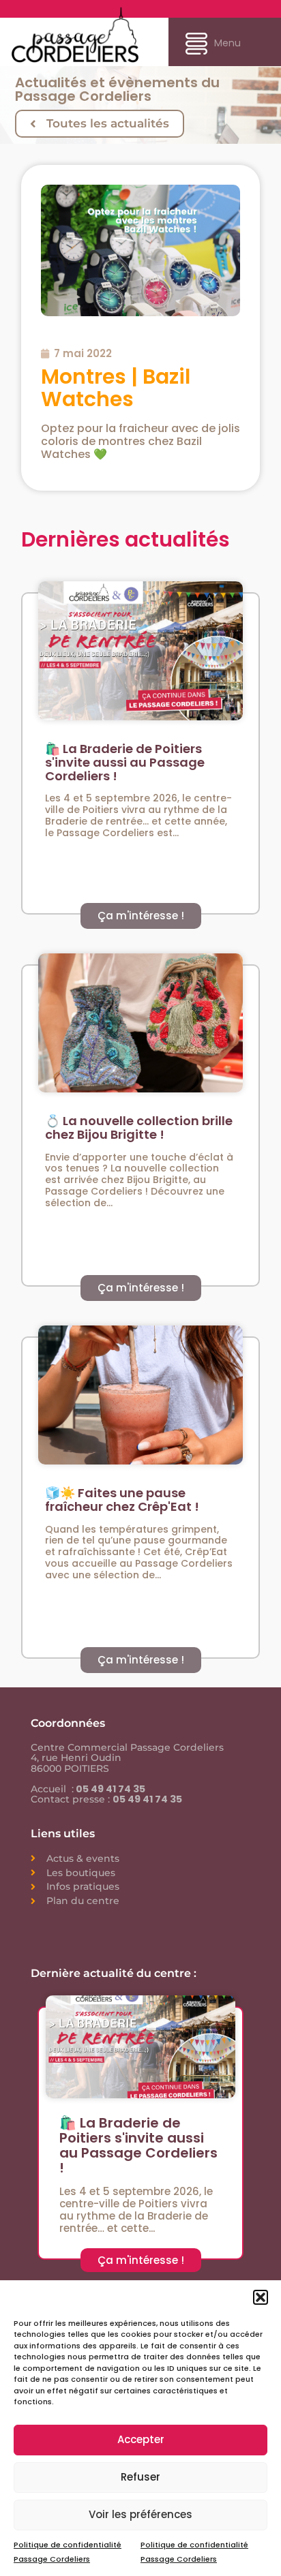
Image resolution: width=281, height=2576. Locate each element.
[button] (261, 2297)
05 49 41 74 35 (109, 1789)
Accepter (141, 2439)
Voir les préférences (140, 2514)
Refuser (140, 2477)
